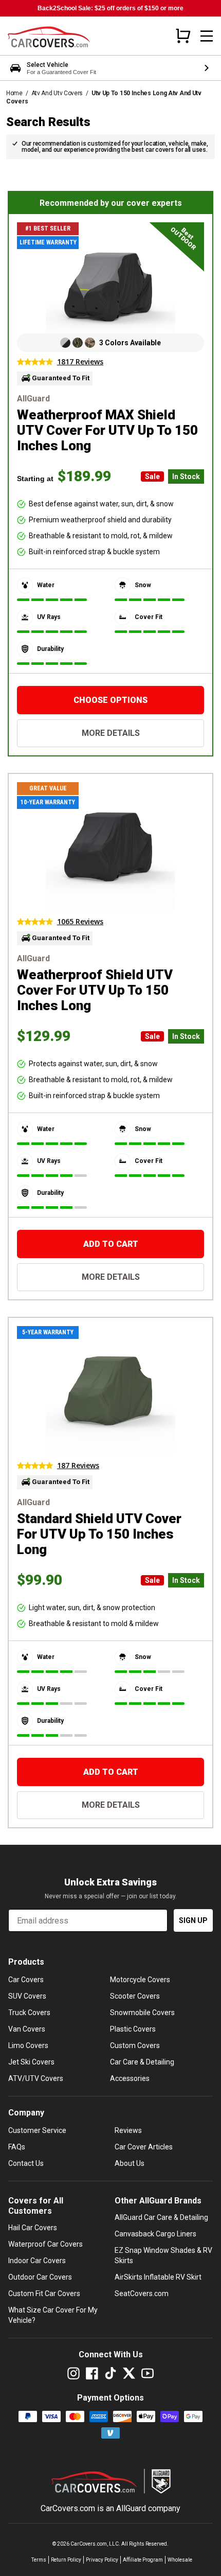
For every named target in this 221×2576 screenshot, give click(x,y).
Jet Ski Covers (31, 2062)
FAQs (17, 2147)
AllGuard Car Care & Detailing (161, 2217)
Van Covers (27, 2029)
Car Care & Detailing (142, 2062)
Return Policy (66, 2560)
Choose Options (110, 700)
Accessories (130, 2078)
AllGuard (131, 2508)
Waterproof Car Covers (45, 2244)
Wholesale (180, 2560)
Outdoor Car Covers (40, 2277)
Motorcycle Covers (140, 1980)
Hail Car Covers (33, 2228)
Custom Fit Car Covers (44, 2293)
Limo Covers (28, 2045)
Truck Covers (29, 2013)
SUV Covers (27, 1996)
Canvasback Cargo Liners (155, 2234)
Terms (39, 2560)
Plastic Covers (133, 2029)
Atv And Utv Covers (57, 93)
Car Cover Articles (144, 2147)
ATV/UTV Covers (36, 2078)
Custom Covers (135, 2045)
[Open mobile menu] (207, 36)
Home (14, 93)
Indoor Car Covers (37, 2261)
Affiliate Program (143, 2560)
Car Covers (26, 1980)
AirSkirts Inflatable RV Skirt (158, 2277)
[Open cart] (183, 36)
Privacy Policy (102, 2560)
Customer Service (37, 2130)
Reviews (128, 2130)
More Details (111, 733)
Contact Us (26, 2163)
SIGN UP (193, 1920)
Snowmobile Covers (142, 2013)
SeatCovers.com (142, 2293)
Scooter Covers (135, 1996)
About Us (130, 2163)
